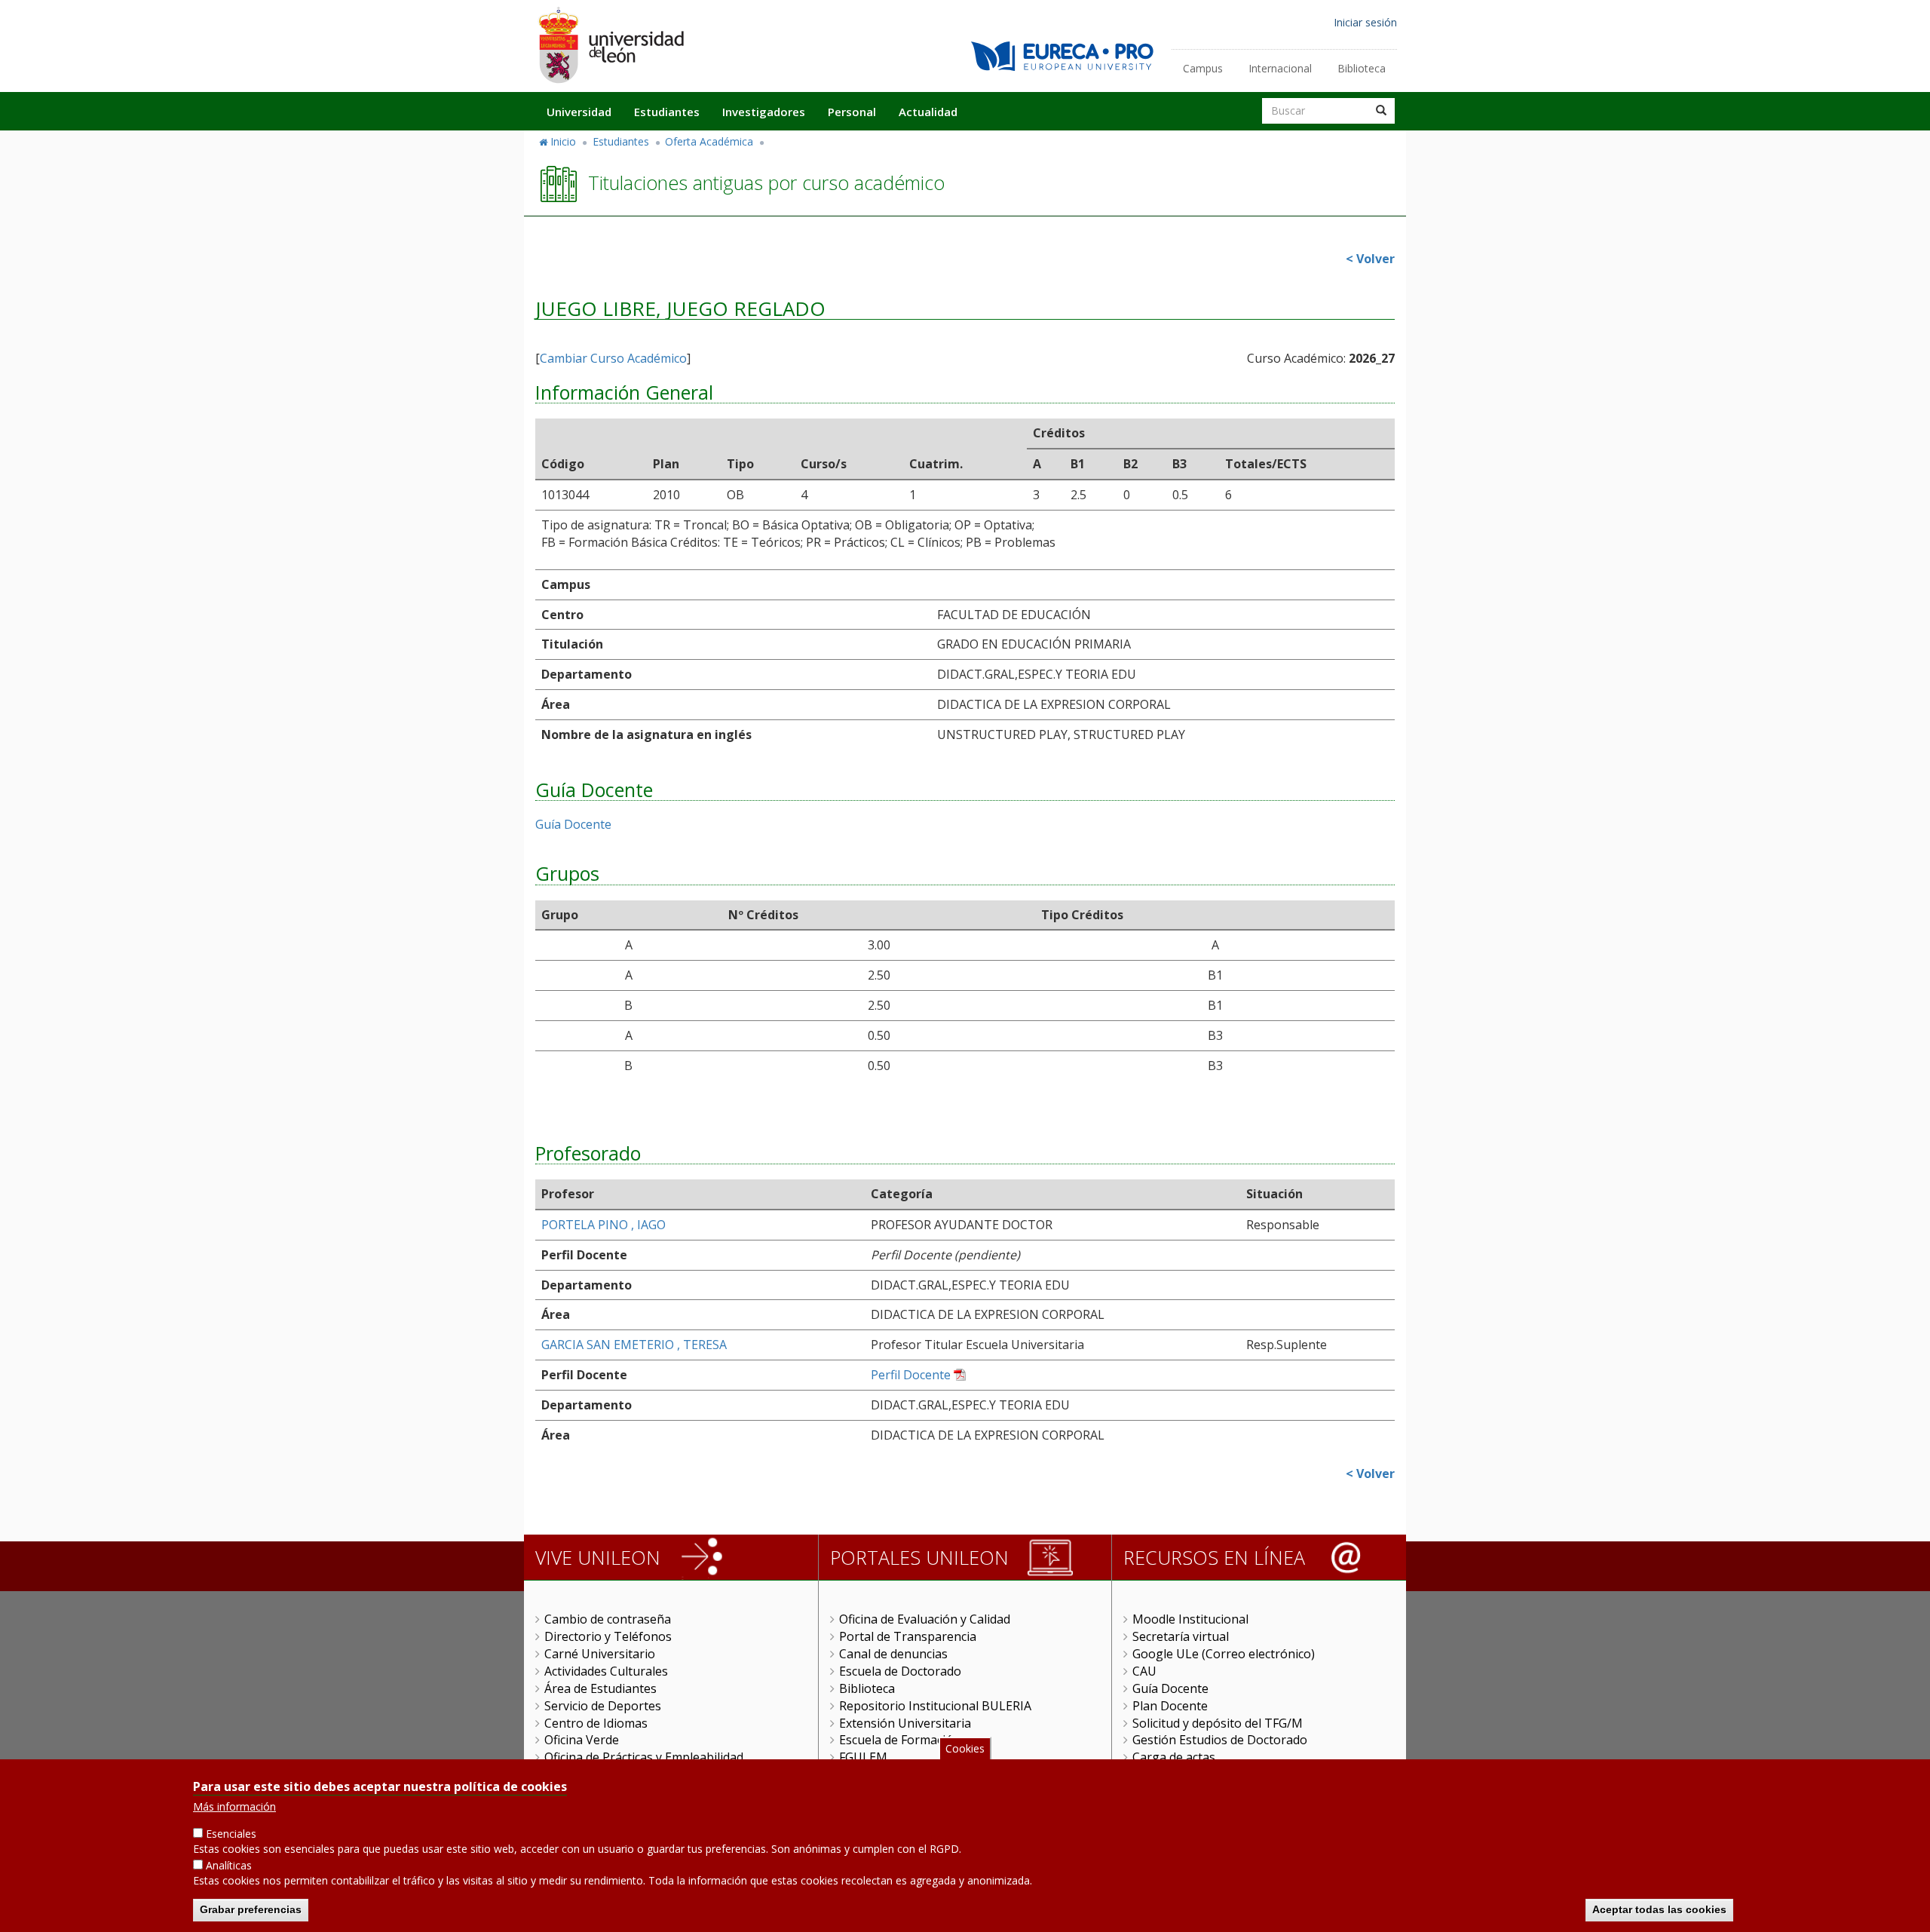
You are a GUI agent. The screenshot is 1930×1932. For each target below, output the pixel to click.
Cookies (965, 1748)
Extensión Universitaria (905, 1723)
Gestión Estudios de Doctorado (1220, 1740)
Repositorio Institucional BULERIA (935, 1706)
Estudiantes (667, 112)
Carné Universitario (600, 1654)
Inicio (563, 141)
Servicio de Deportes (603, 1706)
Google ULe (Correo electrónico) (1224, 1654)
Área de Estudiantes (600, 1688)
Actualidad (928, 112)
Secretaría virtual (1181, 1636)
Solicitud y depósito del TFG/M (1218, 1723)
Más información (234, 1806)
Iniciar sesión (1365, 22)
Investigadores (764, 112)
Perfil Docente (911, 1375)
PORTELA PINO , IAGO (604, 1225)
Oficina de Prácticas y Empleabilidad (644, 1757)
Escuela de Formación (900, 1740)
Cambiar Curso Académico (613, 358)
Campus (1203, 68)
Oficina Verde (582, 1740)
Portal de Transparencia (908, 1636)
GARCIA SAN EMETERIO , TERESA (634, 1345)
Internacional (1280, 68)
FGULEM (863, 1757)
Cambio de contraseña (608, 1619)
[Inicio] (611, 45)
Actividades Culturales (606, 1671)
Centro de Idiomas (596, 1723)
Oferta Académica (709, 141)
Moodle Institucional (1190, 1619)
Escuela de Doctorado (900, 1671)
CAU (1144, 1671)
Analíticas (229, 1865)
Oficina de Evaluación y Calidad (925, 1619)
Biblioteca (1362, 68)
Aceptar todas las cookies (1659, 1909)
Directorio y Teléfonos (608, 1636)
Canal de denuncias (893, 1654)
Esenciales (231, 1834)
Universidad (579, 112)
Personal (852, 112)
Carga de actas (1174, 1757)
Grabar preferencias (251, 1909)
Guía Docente (573, 824)
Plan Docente (1170, 1706)
